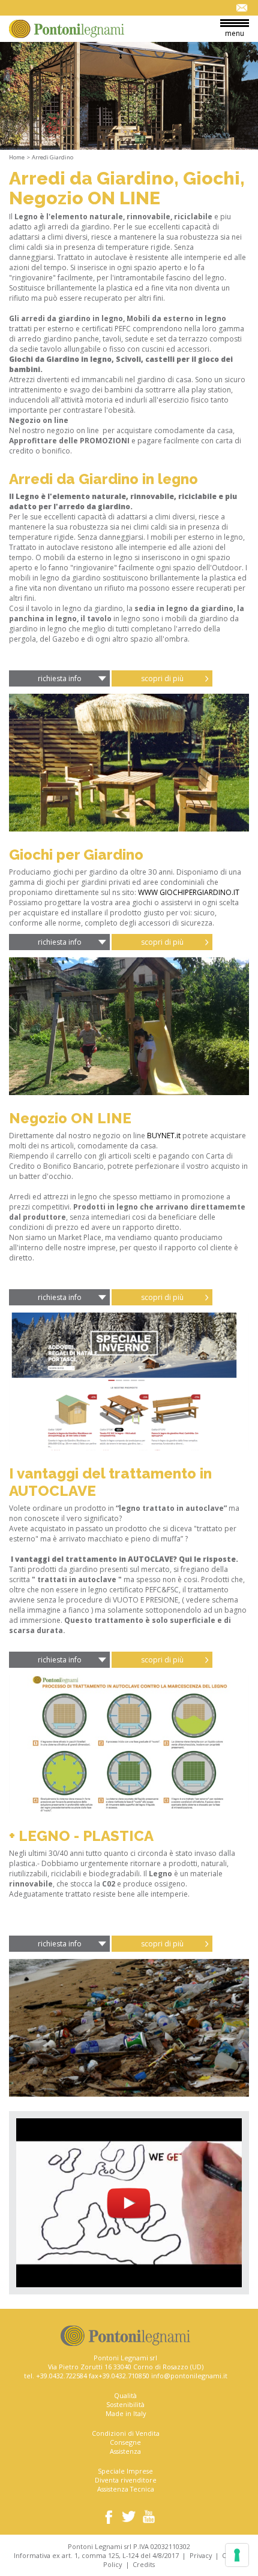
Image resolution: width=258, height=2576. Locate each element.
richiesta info (60, 678)
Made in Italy (126, 2413)
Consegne (125, 2442)
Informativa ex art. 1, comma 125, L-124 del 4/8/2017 (96, 2555)
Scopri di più (162, 678)
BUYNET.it (164, 1136)
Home (17, 157)
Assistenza (125, 2451)
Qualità (125, 2395)
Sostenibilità (125, 2404)
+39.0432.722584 (61, 2376)
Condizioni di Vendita (126, 2433)
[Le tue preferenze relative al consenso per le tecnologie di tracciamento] (237, 2555)
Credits (144, 2564)
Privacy (201, 2555)
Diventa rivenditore (126, 2480)
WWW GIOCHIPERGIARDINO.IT (189, 892)
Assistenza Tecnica (126, 2489)
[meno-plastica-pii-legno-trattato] (129, 2028)
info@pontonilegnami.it (189, 2376)
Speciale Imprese (125, 2471)
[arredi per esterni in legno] (129, 763)
